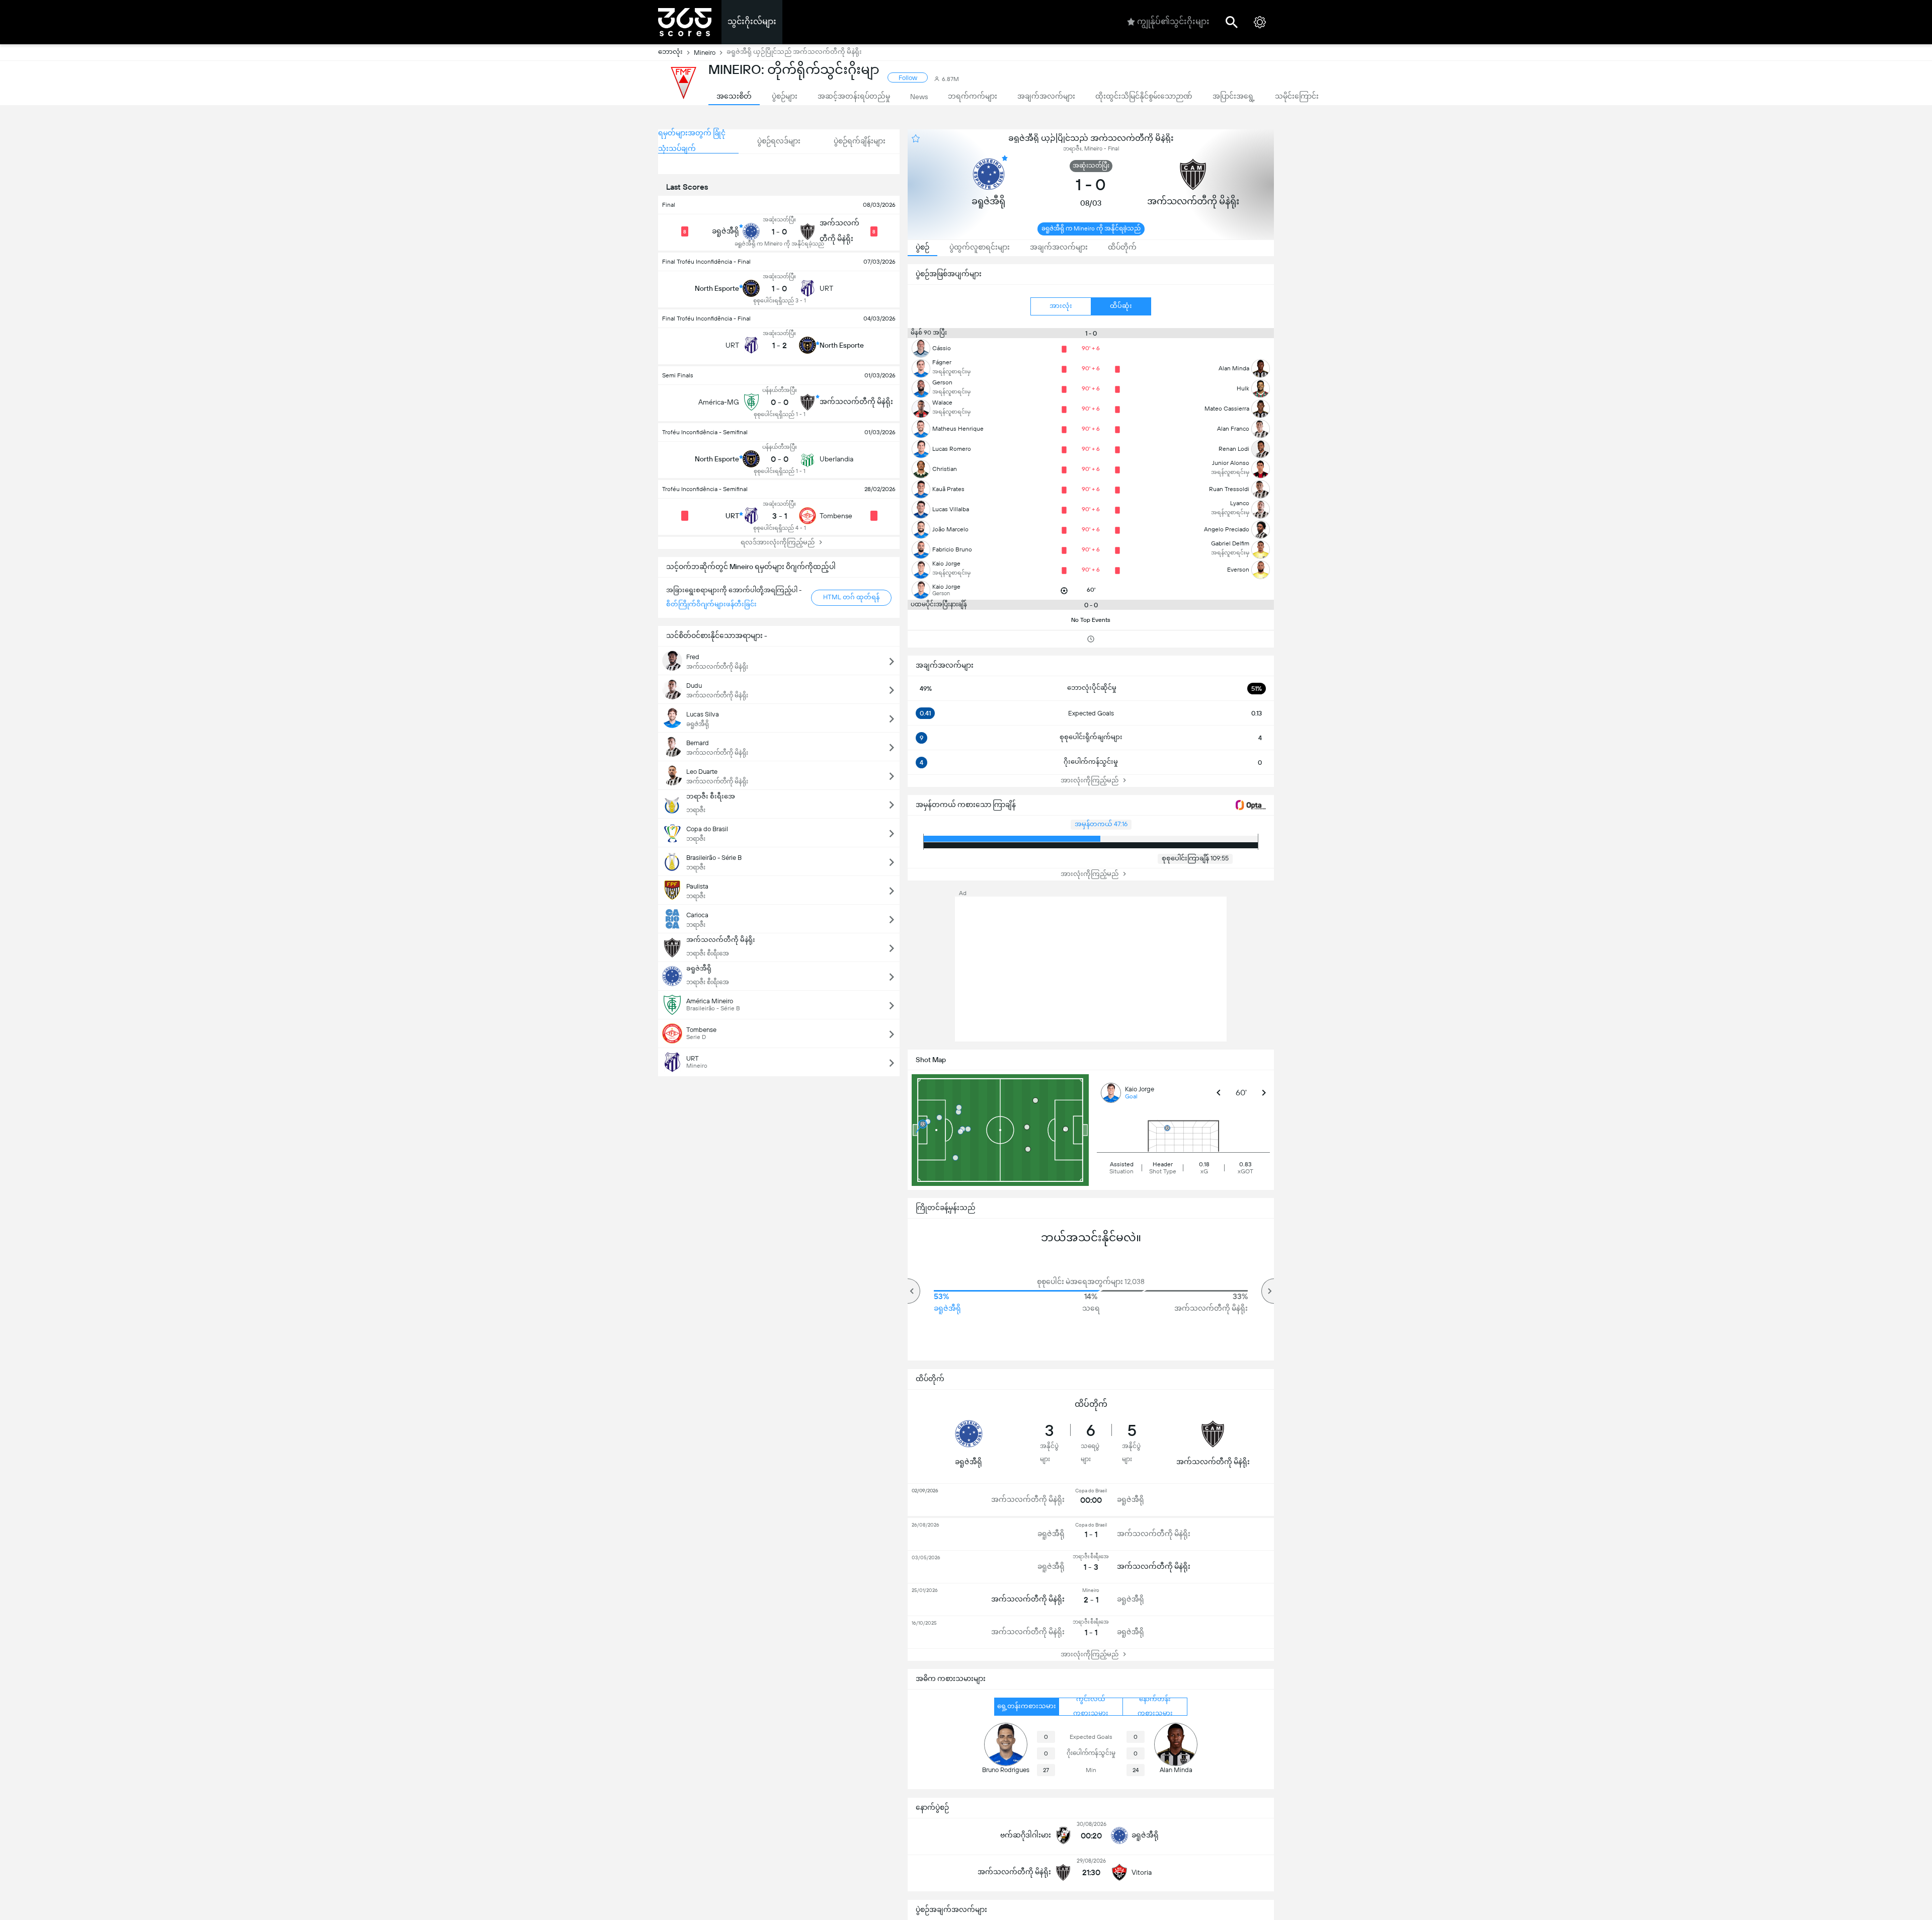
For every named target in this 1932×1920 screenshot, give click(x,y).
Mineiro (705, 53)
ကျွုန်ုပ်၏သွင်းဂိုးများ (1173, 21)
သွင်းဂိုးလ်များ (752, 21)
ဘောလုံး (670, 52)
